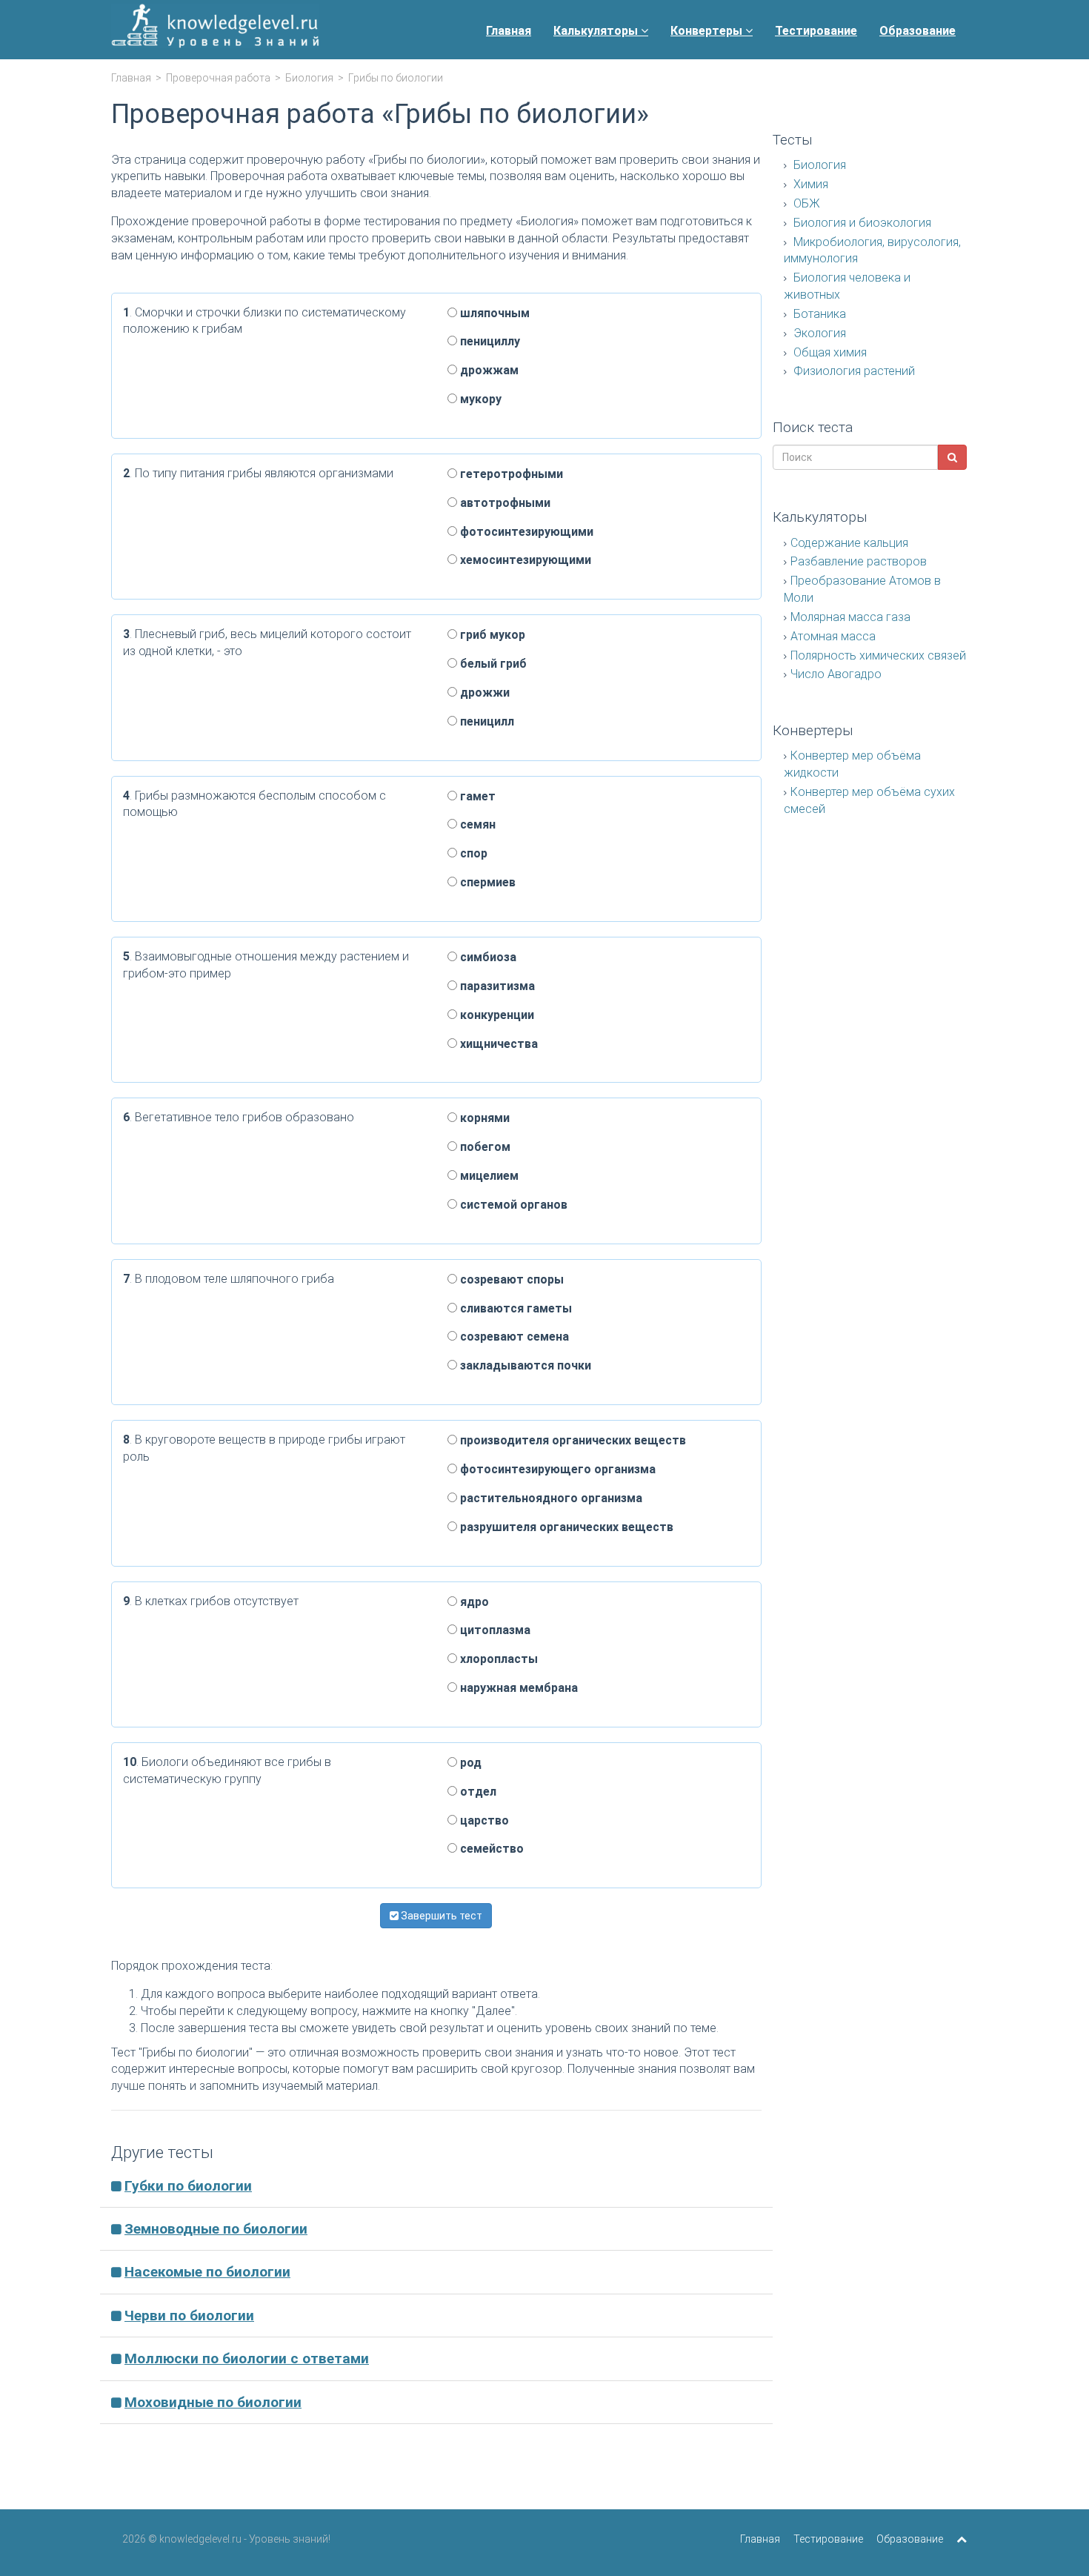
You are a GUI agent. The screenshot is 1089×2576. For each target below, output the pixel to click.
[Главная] (215, 30)
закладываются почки (524, 1365)
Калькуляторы (597, 31)
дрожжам (488, 370)
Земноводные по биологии (216, 2229)
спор (472, 853)
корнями (483, 1118)
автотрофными (504, 503)
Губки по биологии (188, 2186)
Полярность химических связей (878, 655)
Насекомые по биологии (207, 2272)
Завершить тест (440, 1916)
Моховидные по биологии (213, 2402)
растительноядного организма (550, 1498)
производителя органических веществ (572, 1440)
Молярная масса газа (850, 617)
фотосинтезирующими (525, 532)
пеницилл (486, 721)
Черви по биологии (189, 2316)
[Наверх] (962, 2539)
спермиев (486, 882)
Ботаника (818, 314)
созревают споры (510, 1279)
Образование (918, 31)
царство (483, 1820)
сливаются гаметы (514, 1308)
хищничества (497, 1044)
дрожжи (483, 693)
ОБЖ (805, 203)
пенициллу (489, 341)
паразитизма (496, 986)
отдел (477, 1792)
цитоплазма (494, 1630)
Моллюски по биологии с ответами (247, 2358)
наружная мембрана (517, 1688)
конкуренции (496, 1015)
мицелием (488, 1176)
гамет (476, 796)
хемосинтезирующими (524, 560)
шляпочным (493, 313)
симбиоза (487, 957)
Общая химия (829, 352)
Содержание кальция (849, 543)
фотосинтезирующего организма (556, 1469)
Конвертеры (708, 31)
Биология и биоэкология (861, 223)
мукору (479, 399)
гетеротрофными (510, 474)
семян (476, 824)
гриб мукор (491, 635)
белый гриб (492, 664)
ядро (473, 1602)
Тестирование (816, 31)
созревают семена (513, 1337)
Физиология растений (853, 371)
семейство (490, 1849)
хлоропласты (497, 1659)
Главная (509, 31)
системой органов (512, 1205)
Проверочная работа (218, 78)
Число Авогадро (836, 674)
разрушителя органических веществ (565, 1527)
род (469, 1763)
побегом (484, 1147)
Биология (309, 78)
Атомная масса (833, 636)
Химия (809, 184)
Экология (818, 333)
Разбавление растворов (859, 561)
